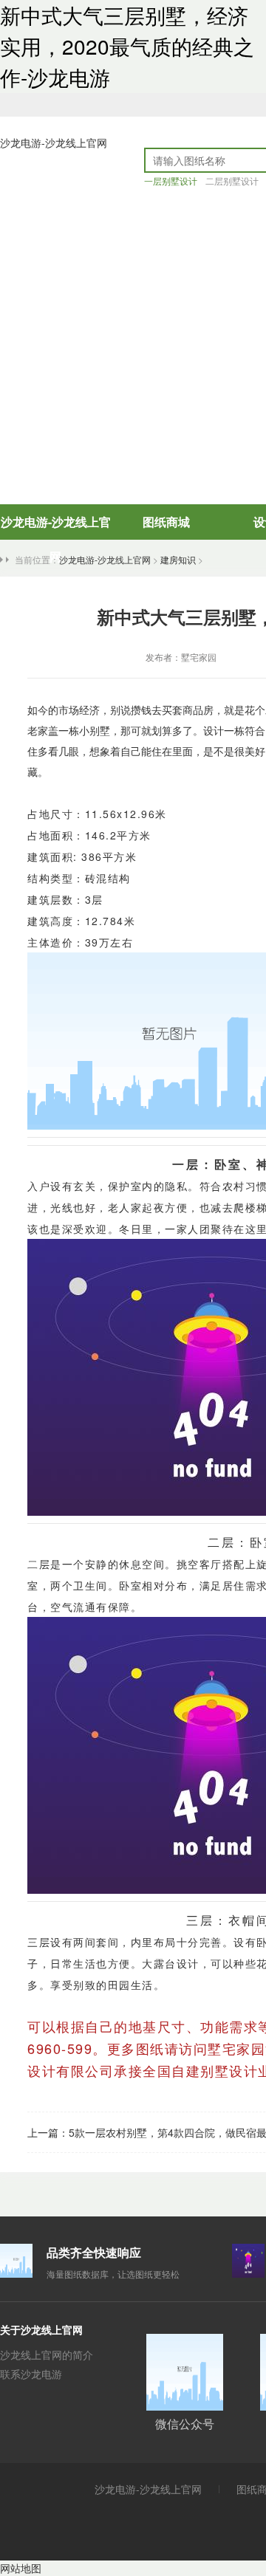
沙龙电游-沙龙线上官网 (54, 142)
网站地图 (21, 2568)
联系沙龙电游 (31, 2374)
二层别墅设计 (232, 181)
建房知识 (178, 559)
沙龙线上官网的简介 (47, 2355)
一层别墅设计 (171, 181)
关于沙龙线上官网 (41, 2329)
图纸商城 (166, 522)
